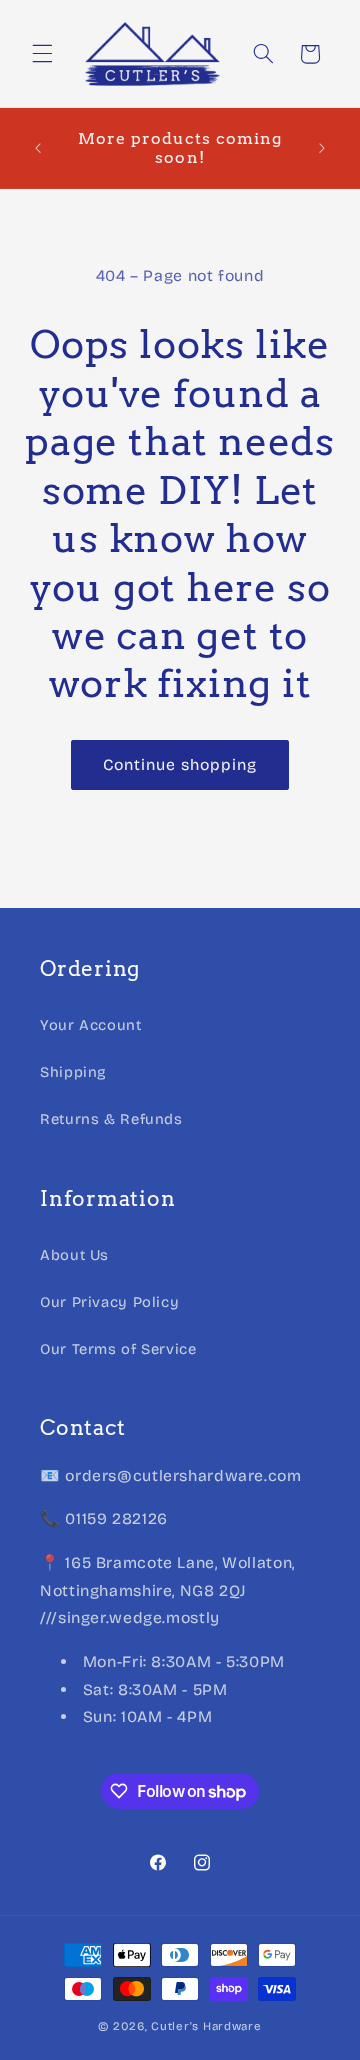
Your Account (91, 1025)
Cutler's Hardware (206, 2026)
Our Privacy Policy (109, 1302)
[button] (42, 54)
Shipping (73, 1072)
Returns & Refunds (111, 1119)
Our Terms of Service (118, 1349)
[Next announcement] (322, 148)
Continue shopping (180, 764)
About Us (74, 1255)
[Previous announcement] (38, 148)
